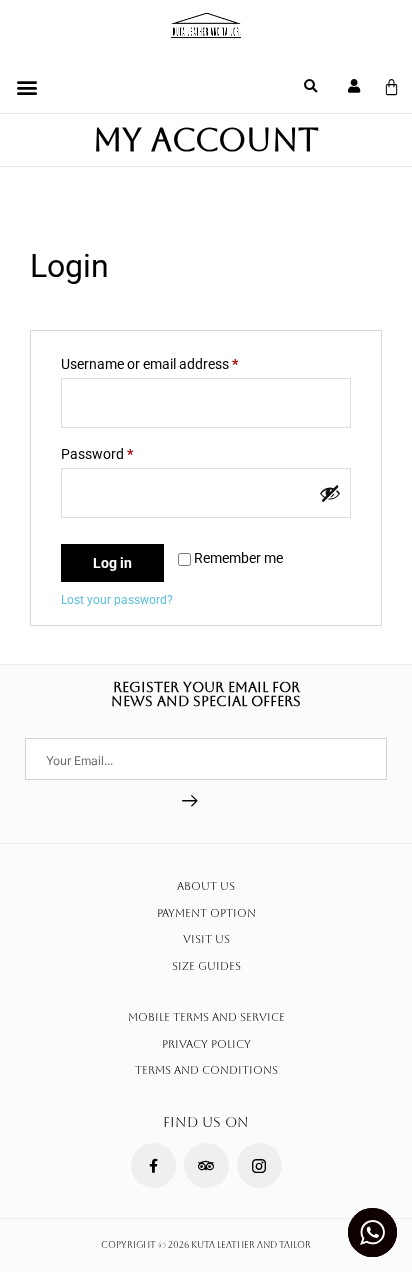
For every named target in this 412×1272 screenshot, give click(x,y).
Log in (112, 563)
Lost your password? (117, 600)
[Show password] (330, 493)
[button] (26, 86)
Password (124, 451)
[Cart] (391, 87)
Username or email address (176, 361)
